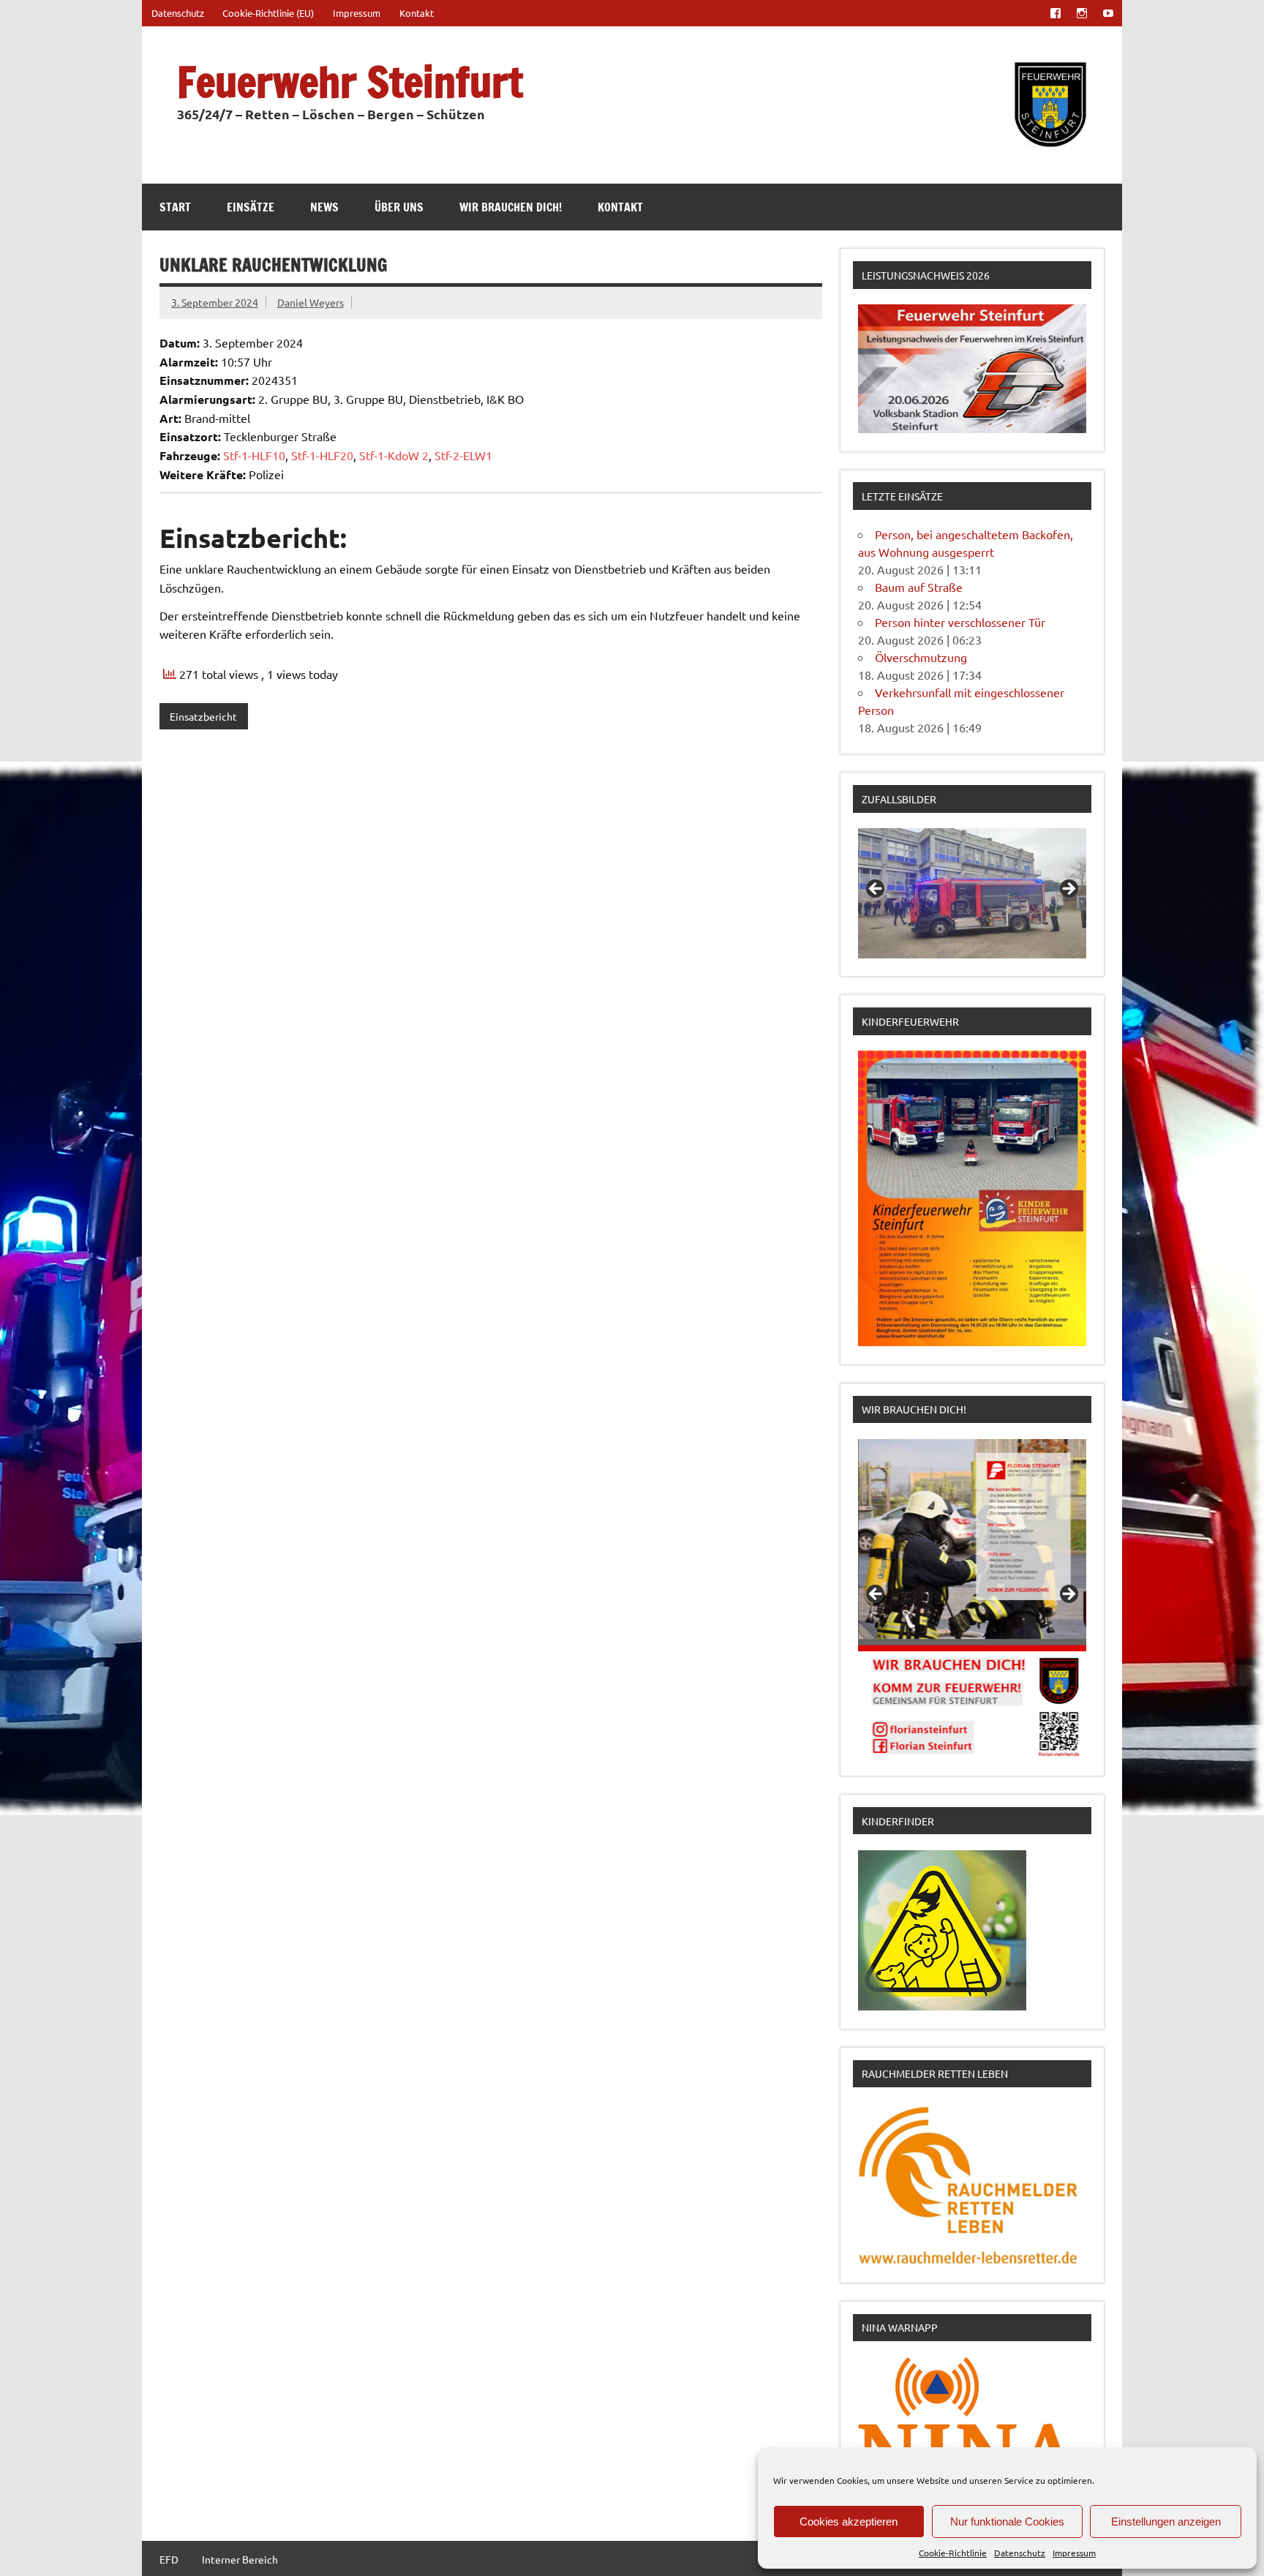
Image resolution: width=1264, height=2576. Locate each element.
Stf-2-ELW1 (463, 455)
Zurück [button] (876, 890)
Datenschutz (1020, 2553)
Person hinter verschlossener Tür (960, 622)
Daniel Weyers (311, 302)
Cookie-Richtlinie (953, 2553)
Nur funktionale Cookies (1007, 2521)
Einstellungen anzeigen (1166, 2521)
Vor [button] (1068, 890)
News (324, 207)
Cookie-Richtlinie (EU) (268, 13)
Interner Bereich (240, 2559)
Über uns (399, 207)
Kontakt (417, 13)
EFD (169, 2559)
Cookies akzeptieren (849, 2521)
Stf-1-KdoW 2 (394, 455)
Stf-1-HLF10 (254, 455)
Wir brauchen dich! (511, 207)
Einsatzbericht (203, 716)
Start (175, 207)
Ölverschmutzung (921, 657)
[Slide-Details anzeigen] (972, 893)
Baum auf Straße (919, 587)
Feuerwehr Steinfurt (350, 82)
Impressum (1074, 2553)
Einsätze (251, 207)
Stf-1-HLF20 (322, 455)
